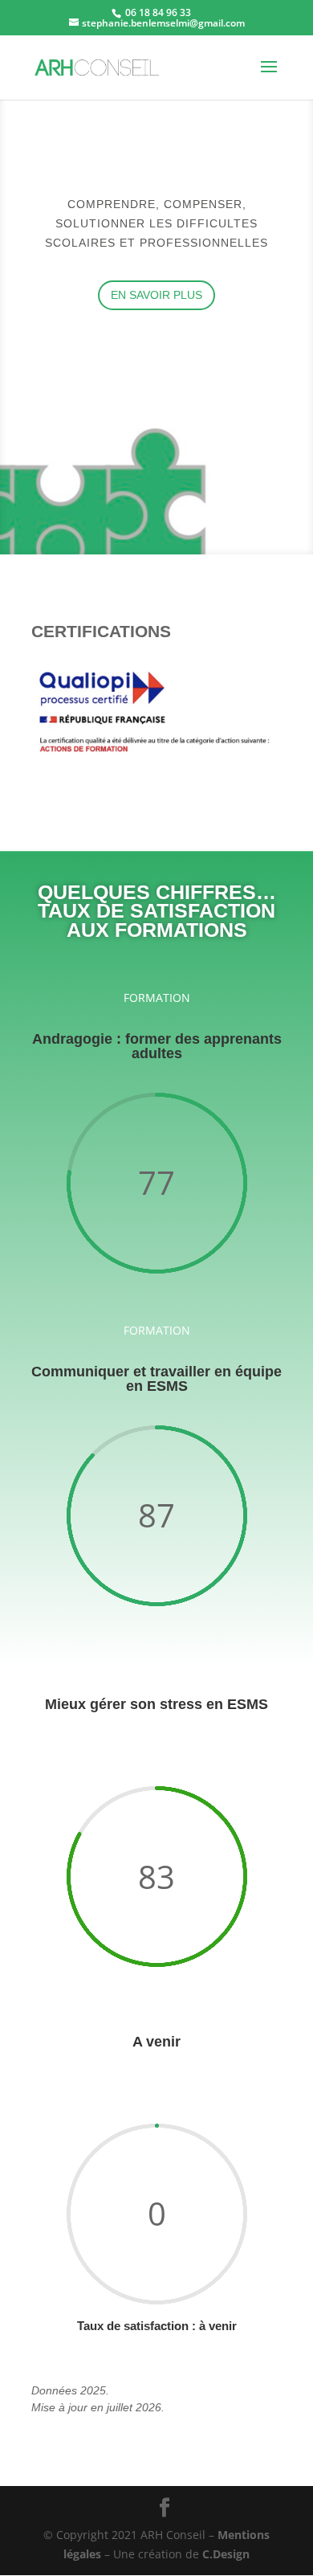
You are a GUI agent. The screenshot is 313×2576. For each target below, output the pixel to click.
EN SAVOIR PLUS (156, 295)
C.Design (226, 2554)
